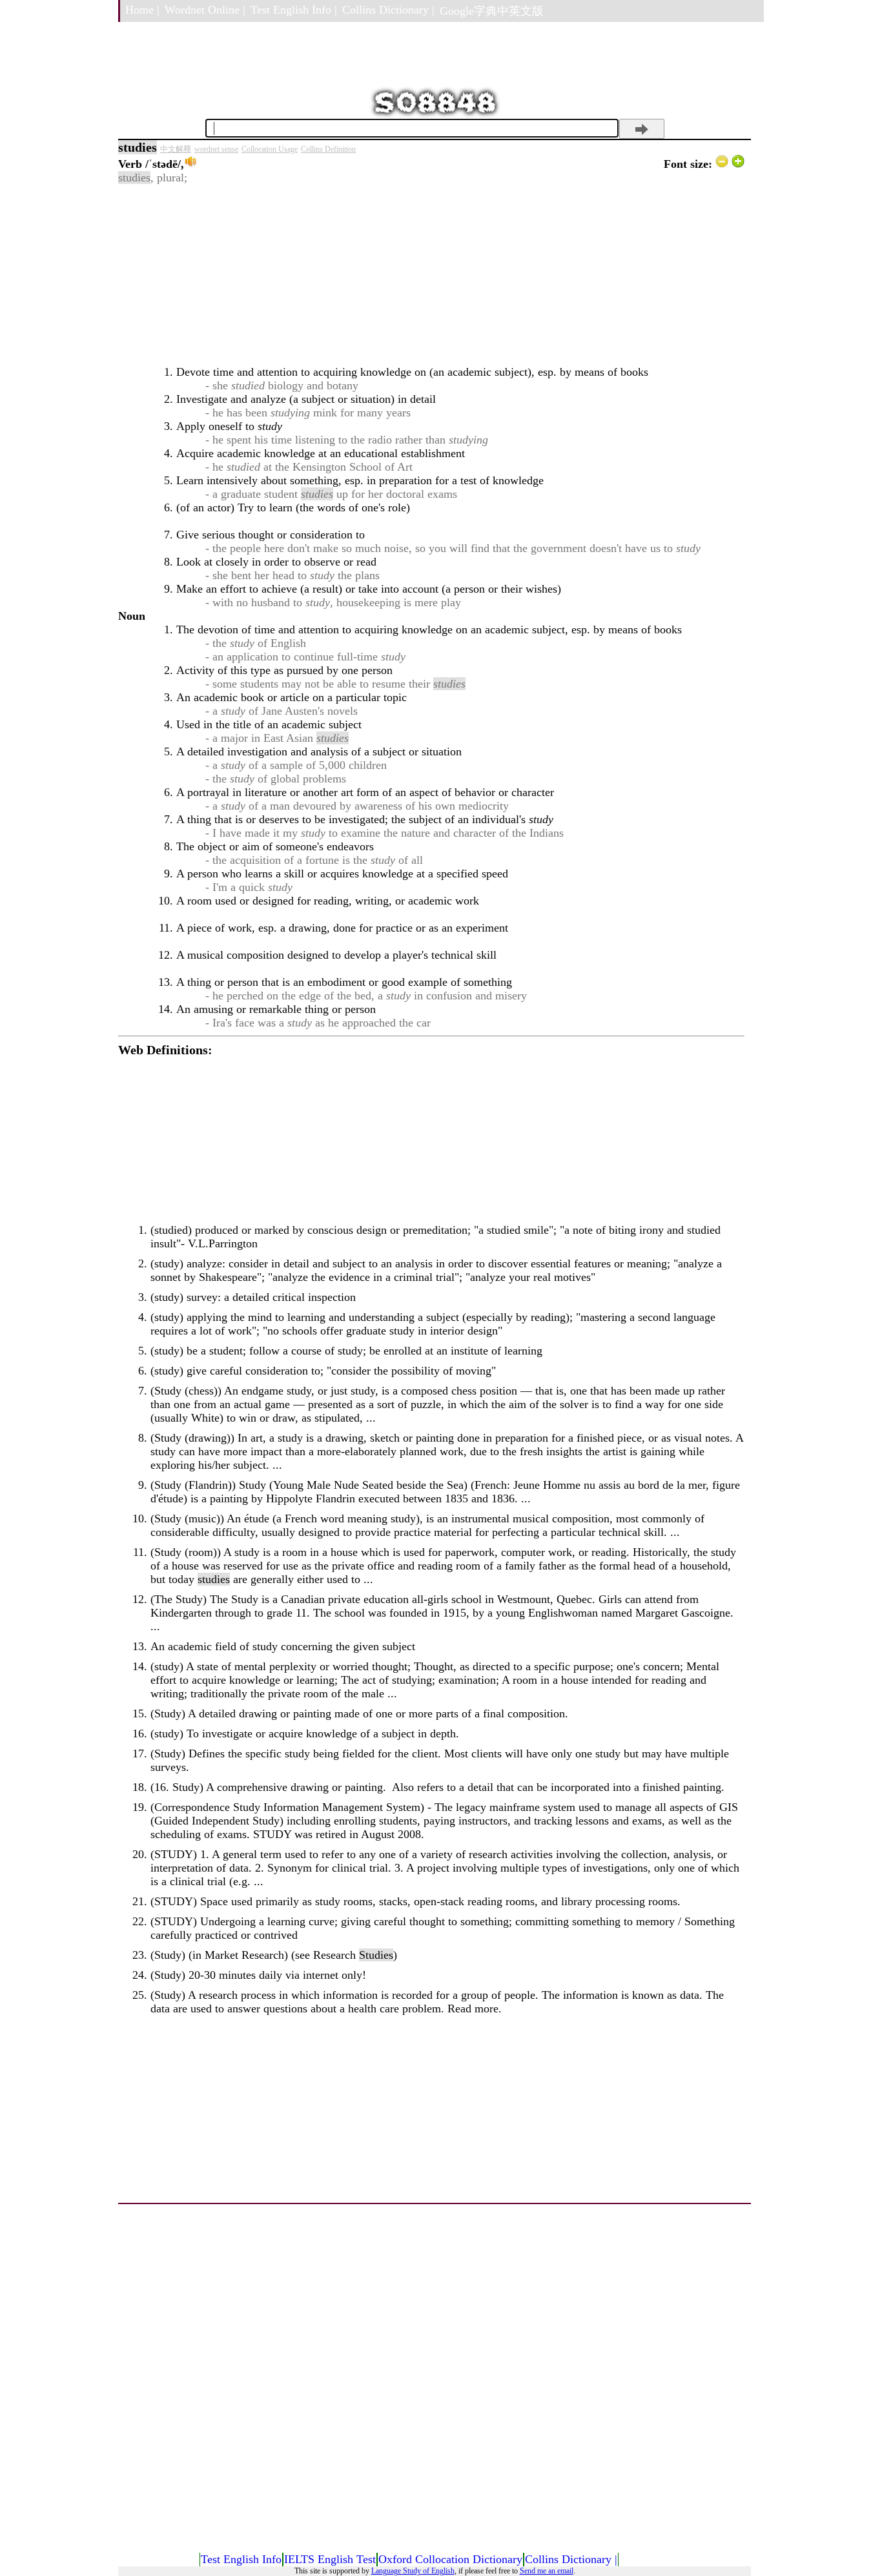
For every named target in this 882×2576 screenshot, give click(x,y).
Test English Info (241, 2559)
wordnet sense (216, 149)
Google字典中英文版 (492, 11)
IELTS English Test (330, 2559)
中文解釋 (176, 149)
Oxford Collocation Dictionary (450, 2559)
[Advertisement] (431, 275)
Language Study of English (413, 2571)
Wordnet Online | (205, 10)
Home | (142, 10)
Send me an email (547, 2571)
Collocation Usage (270, 149)
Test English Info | (294, 10)
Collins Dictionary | (388, 10)
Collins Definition (328, 149)
